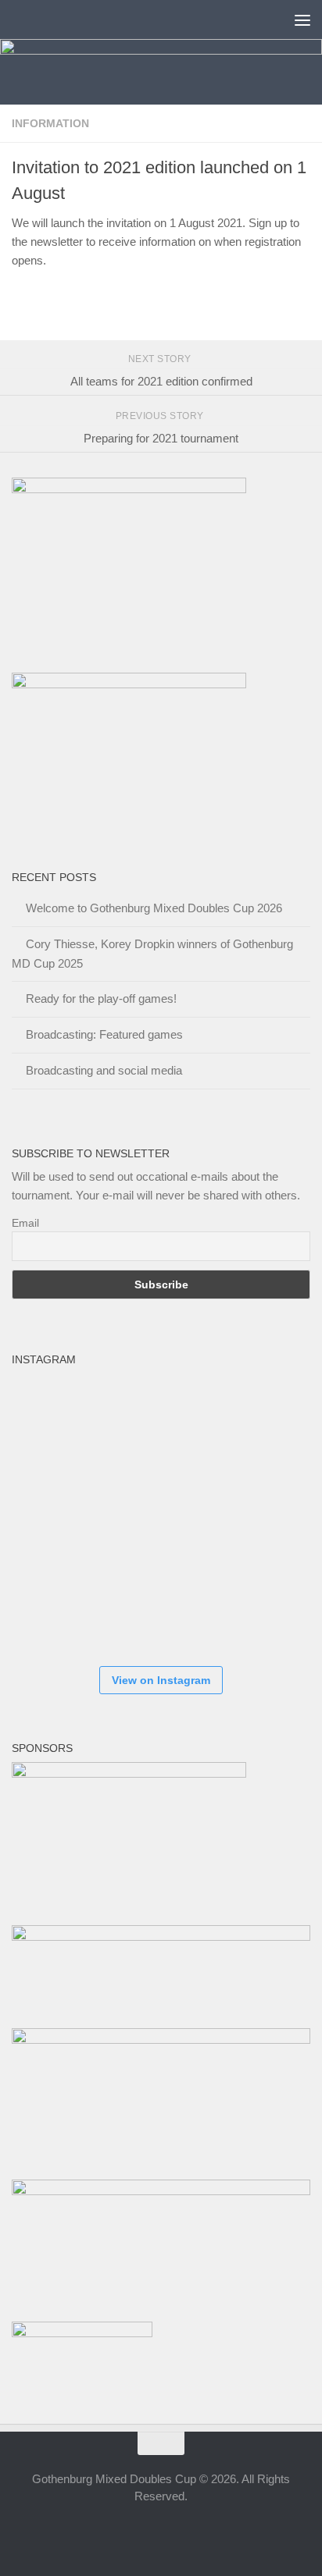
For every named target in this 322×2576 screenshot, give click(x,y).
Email (25, 1223)
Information (50, 123)
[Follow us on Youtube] (175, 2532)
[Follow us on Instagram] (147, 2532)
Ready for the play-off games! (101, 998)
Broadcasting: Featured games (104, 1034)
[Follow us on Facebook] (119, 2532)
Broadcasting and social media (104, 1070)
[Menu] (302, 20)
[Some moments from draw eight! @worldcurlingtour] (59, 1608)
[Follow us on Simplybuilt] (203, 2532)
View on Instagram (161, 1680)
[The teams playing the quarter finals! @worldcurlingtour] (246, 1514)
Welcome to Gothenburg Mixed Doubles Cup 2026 (154, 908)
